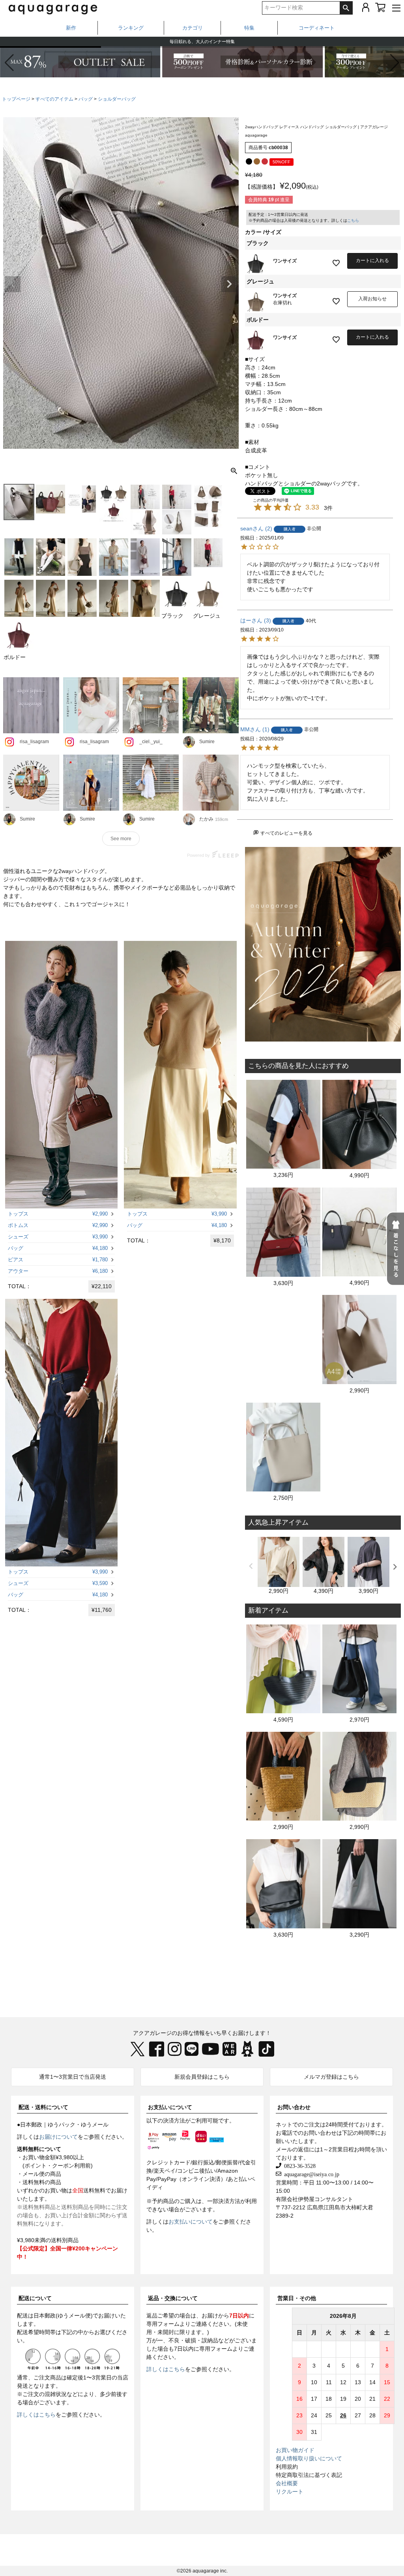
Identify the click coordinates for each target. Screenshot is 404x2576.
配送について (35, 2298)
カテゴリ (193, 28)
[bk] (249, 161)
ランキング (131, 28)
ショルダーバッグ (117, 99)
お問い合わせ (294, 2107)
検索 (346, 8)
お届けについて (58, 2137)
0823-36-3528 (298, 2166)
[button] (395, 63)
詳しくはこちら (36, 2415)
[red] (265, 161)
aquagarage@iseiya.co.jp (310, 2174)
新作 (71, 28)
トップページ (16, 99)
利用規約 (287, 2467)
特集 (249, 28)
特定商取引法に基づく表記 (309, 2475)
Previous (13, 284)
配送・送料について (43, 2107)
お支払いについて (170, 2107)
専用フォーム (163, 2324)
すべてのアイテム (54, 99)
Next (229, 284)
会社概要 (287, 2483)
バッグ (86, 99)
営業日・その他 (297, 2298)
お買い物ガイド (295, 2450)
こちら (353, 220)
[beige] (257, 161)
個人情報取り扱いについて (309, 2458)
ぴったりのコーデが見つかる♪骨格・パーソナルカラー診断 (202, 41)
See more (121, 839)
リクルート (290, 2492)
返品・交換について (173, 2298)
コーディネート (317, 28)
